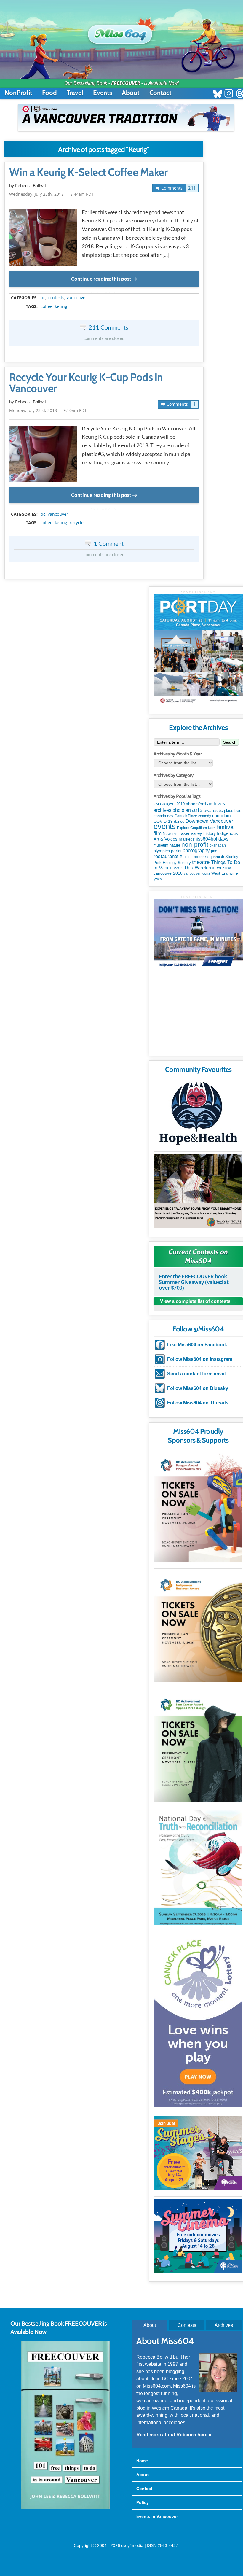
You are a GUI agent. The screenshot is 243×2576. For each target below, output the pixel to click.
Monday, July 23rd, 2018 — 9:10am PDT (48, 410)
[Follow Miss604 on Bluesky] (218, 94)
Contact (160, 93)
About (131, 93)
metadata (105, 293)
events (165, 826)
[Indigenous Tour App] (198, 1191)
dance (179, 821)
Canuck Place (186, 816)
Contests (187, 2325)
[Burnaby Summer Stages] (198, 2153)
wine (234, 873)
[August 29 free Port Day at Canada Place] (198, 650)
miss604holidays (211, 839)
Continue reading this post (101, 279)
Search (230, 742)
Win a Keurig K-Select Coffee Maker (88, 172)
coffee (47, 306)
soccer (200, 857)
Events (103, 93)
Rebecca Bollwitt (31, 186)
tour (220, 868)
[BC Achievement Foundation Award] (198, 1507)
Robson (186, 857)
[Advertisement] (198, 1014)
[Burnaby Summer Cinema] (198, 2236)
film (158, 833)
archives (216, 804)
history (210, 833)
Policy (143, 2502)
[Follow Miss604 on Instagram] (229, 94)
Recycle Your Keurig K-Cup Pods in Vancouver (86, 383)
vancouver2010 (168, 873)
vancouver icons (197, 873)
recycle (77, 523)
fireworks (170, 834)
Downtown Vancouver (209, 821)
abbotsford (196, 804)
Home (142, 2461)
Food (49, 93)
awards (211, 810)
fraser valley (190, 833)
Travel (75, 93)
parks (176, 851)
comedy (205, 816)
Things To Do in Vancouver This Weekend (197, 865)
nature (175, 845)
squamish (216, 857)
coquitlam (222, 816)
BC (43, 298)
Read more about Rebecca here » (174, 2435)
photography (196, 851)
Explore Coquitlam (192, 828)
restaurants (166, 856)
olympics (162, 851)
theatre (201, 862)
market (185, 839)
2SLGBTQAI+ (164, 804)
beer (239, 810)
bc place (226, 811)
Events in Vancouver (157, 2516)
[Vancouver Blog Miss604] (122, 32)
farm (212, 828)
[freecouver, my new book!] (65, 2508)
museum (161, 845)
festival (226, 827)
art (188, 810)
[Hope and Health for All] (198, 1115)
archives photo (169, 810)
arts (197, 810)
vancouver (77, 298)
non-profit (195, 844)
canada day (163, 816)
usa (228, 868)
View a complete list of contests (195, 1301)
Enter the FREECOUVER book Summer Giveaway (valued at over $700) (194, 1282)
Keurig (61, 306)
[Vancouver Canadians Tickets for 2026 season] (126, 118)
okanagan (218, 845)
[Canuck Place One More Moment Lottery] (198, 2018)
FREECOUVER (126, 83)
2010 (180, 804)
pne (214, 851)
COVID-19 (163, 821)
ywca (158, 879)
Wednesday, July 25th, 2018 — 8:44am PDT (51, 194)
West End (220, 873)
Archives (224, 2325)
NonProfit (18, 93)
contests (56, 298)
